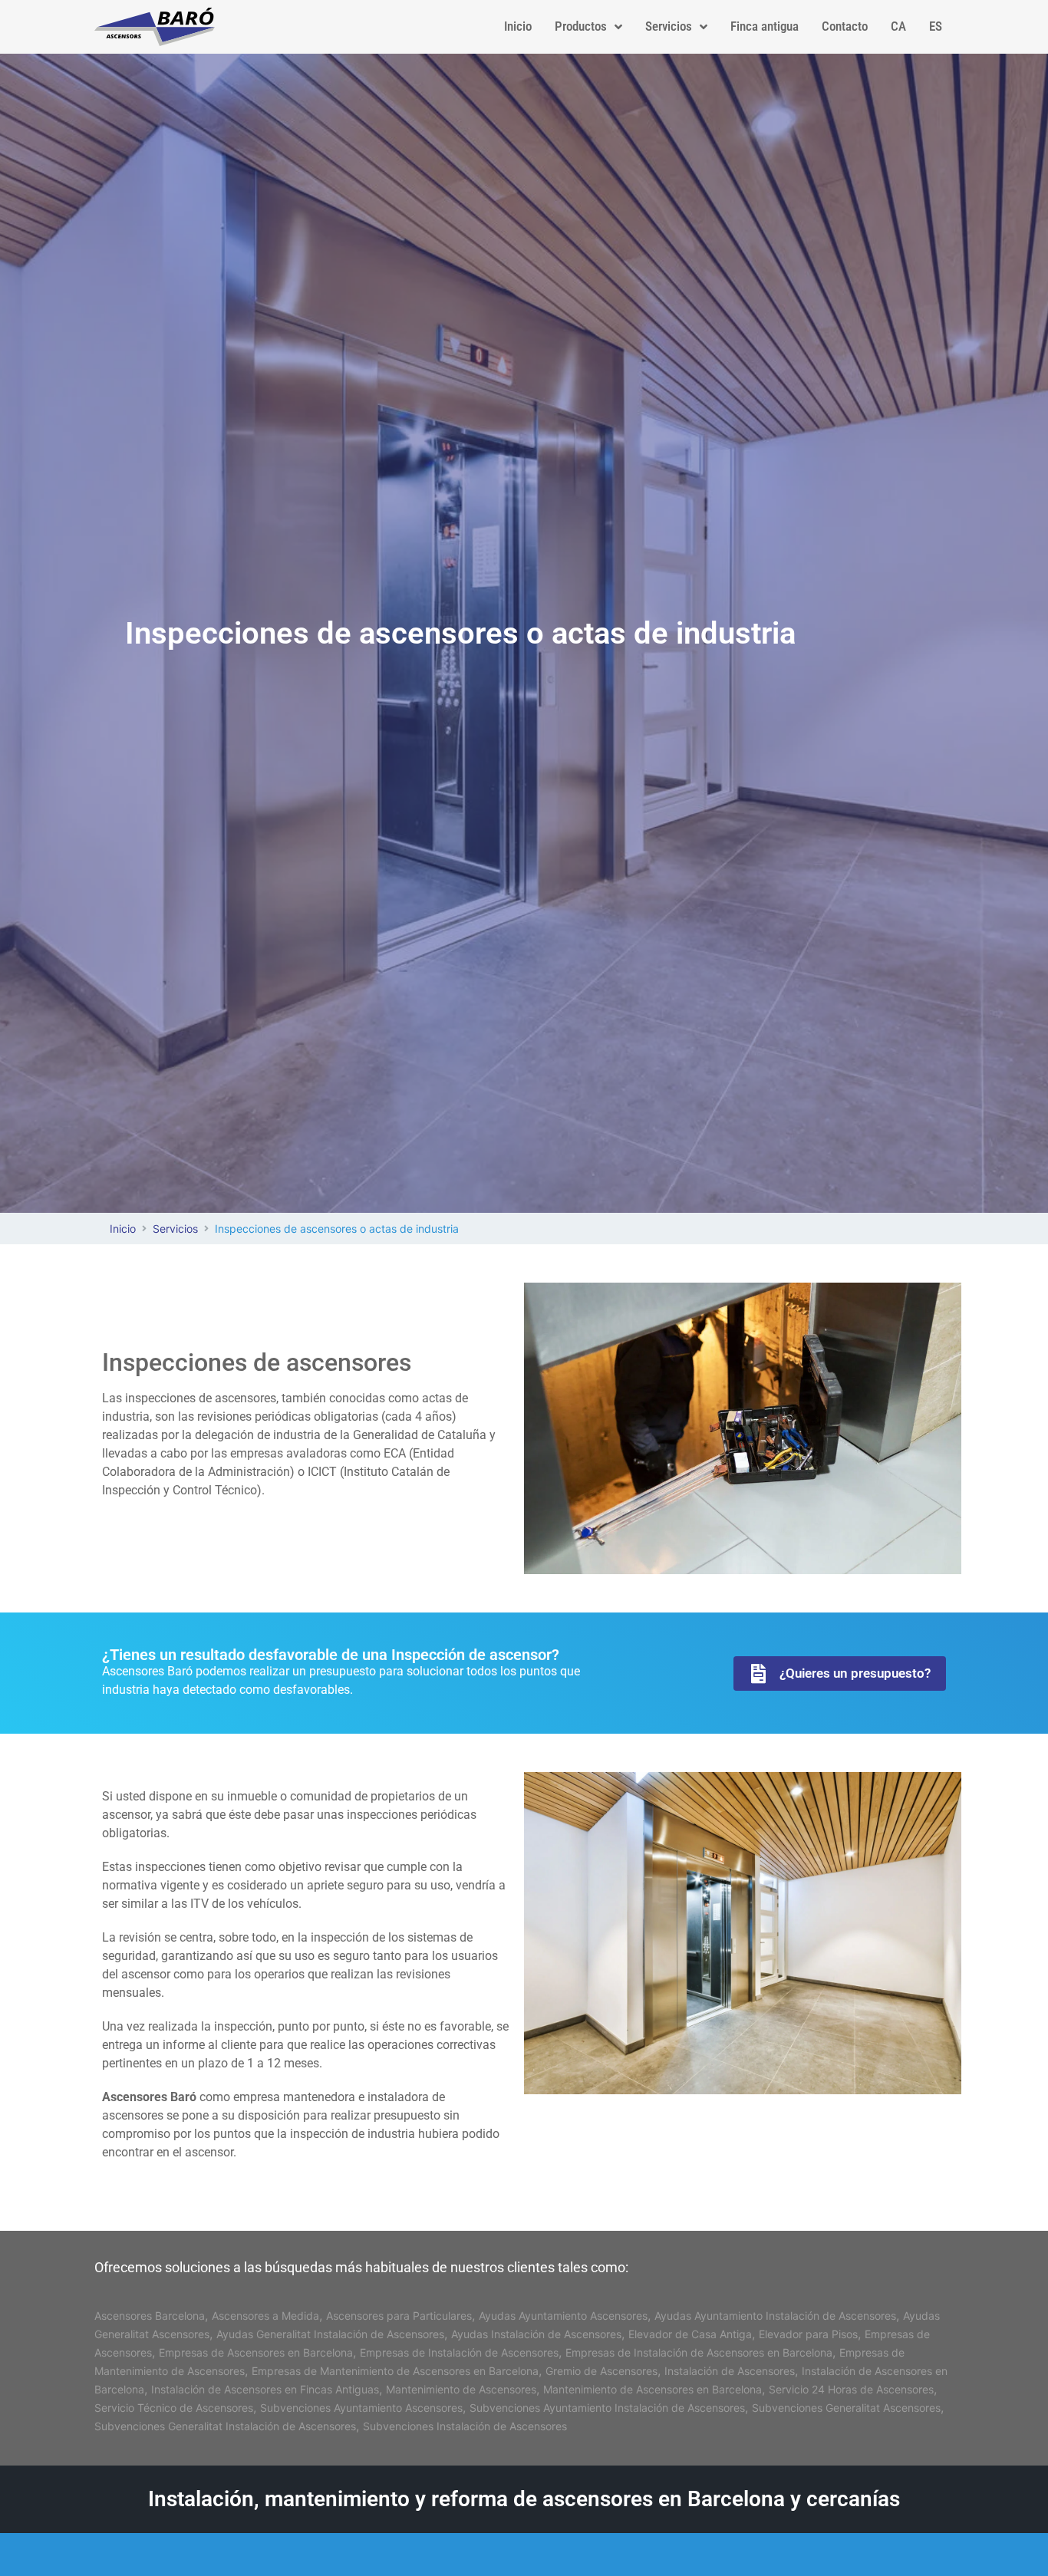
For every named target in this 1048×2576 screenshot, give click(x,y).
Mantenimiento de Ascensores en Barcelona (653, 2389)
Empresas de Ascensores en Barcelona (256, 2352)
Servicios (175, 1229)
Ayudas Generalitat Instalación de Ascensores (330, 2334)
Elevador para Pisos (808, 2334)
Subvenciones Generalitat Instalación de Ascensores (225, 2426)
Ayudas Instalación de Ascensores (536, 2334)
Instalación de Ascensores (730, 2371)
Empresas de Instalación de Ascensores (459, 2352)
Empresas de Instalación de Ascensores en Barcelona (699, 2352)
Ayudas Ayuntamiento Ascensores (563, 2316)
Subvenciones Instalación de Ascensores (465, 2426)
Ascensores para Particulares (399, 2316)
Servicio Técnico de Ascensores (174, 2408)
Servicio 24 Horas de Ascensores (851, 2389)
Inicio (123, 1229)
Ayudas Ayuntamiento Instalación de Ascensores (775, 2316)
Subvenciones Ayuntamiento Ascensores (361, 2408)
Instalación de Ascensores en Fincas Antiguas (265, 2389)
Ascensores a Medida (265, 2316)
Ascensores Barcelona (150, 2316)
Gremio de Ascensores (601, 2371)
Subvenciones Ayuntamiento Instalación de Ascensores (607, 2408)
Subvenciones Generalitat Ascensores (846, 2408)
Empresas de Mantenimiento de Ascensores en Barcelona (395, 2371)
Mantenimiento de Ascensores (461, 2389)
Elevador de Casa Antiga (690, 2334)
